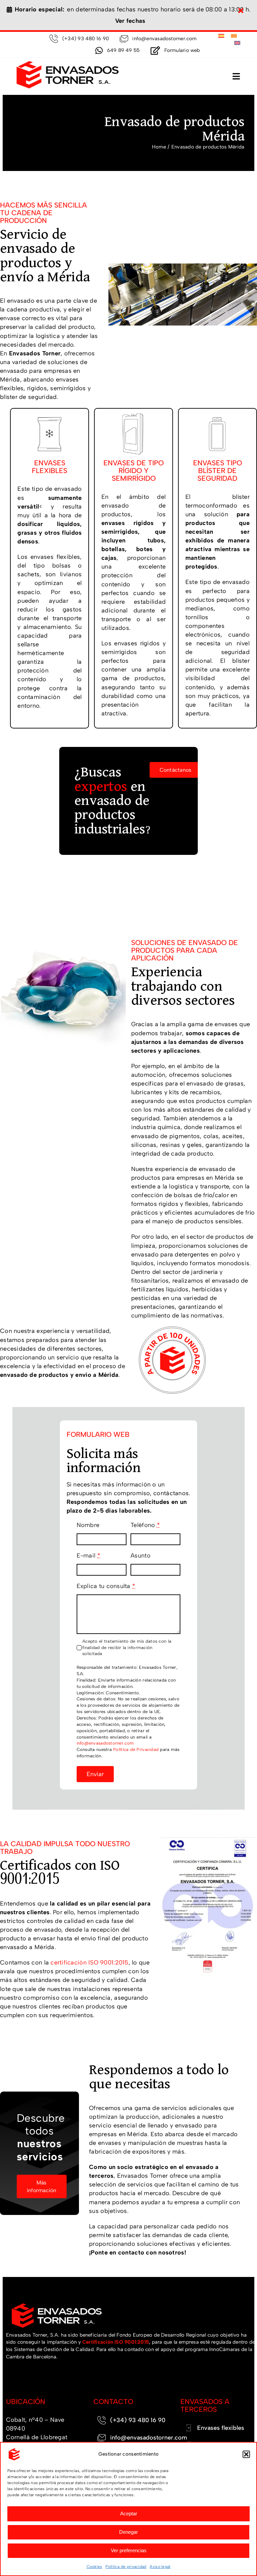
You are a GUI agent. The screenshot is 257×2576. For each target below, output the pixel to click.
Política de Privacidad (136, 1749)
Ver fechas (130, 21)
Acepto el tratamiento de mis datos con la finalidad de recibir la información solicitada (127, 1648)
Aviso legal (160, 2567)
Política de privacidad (126, 2567)
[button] (246, 2454)
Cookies (95, 2567)
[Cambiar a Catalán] (234, 36)
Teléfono (145, 1525)
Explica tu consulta (106, 1586)
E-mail (89, 1556)
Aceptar (129, 2513)
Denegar (128, 2532)
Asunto (141, 1556)
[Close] (241, 11)
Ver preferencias (129, 2550)
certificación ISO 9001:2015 (89, 1963)
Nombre (88, 1525)
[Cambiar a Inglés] (237, 43)
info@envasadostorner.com (105, 1743)
